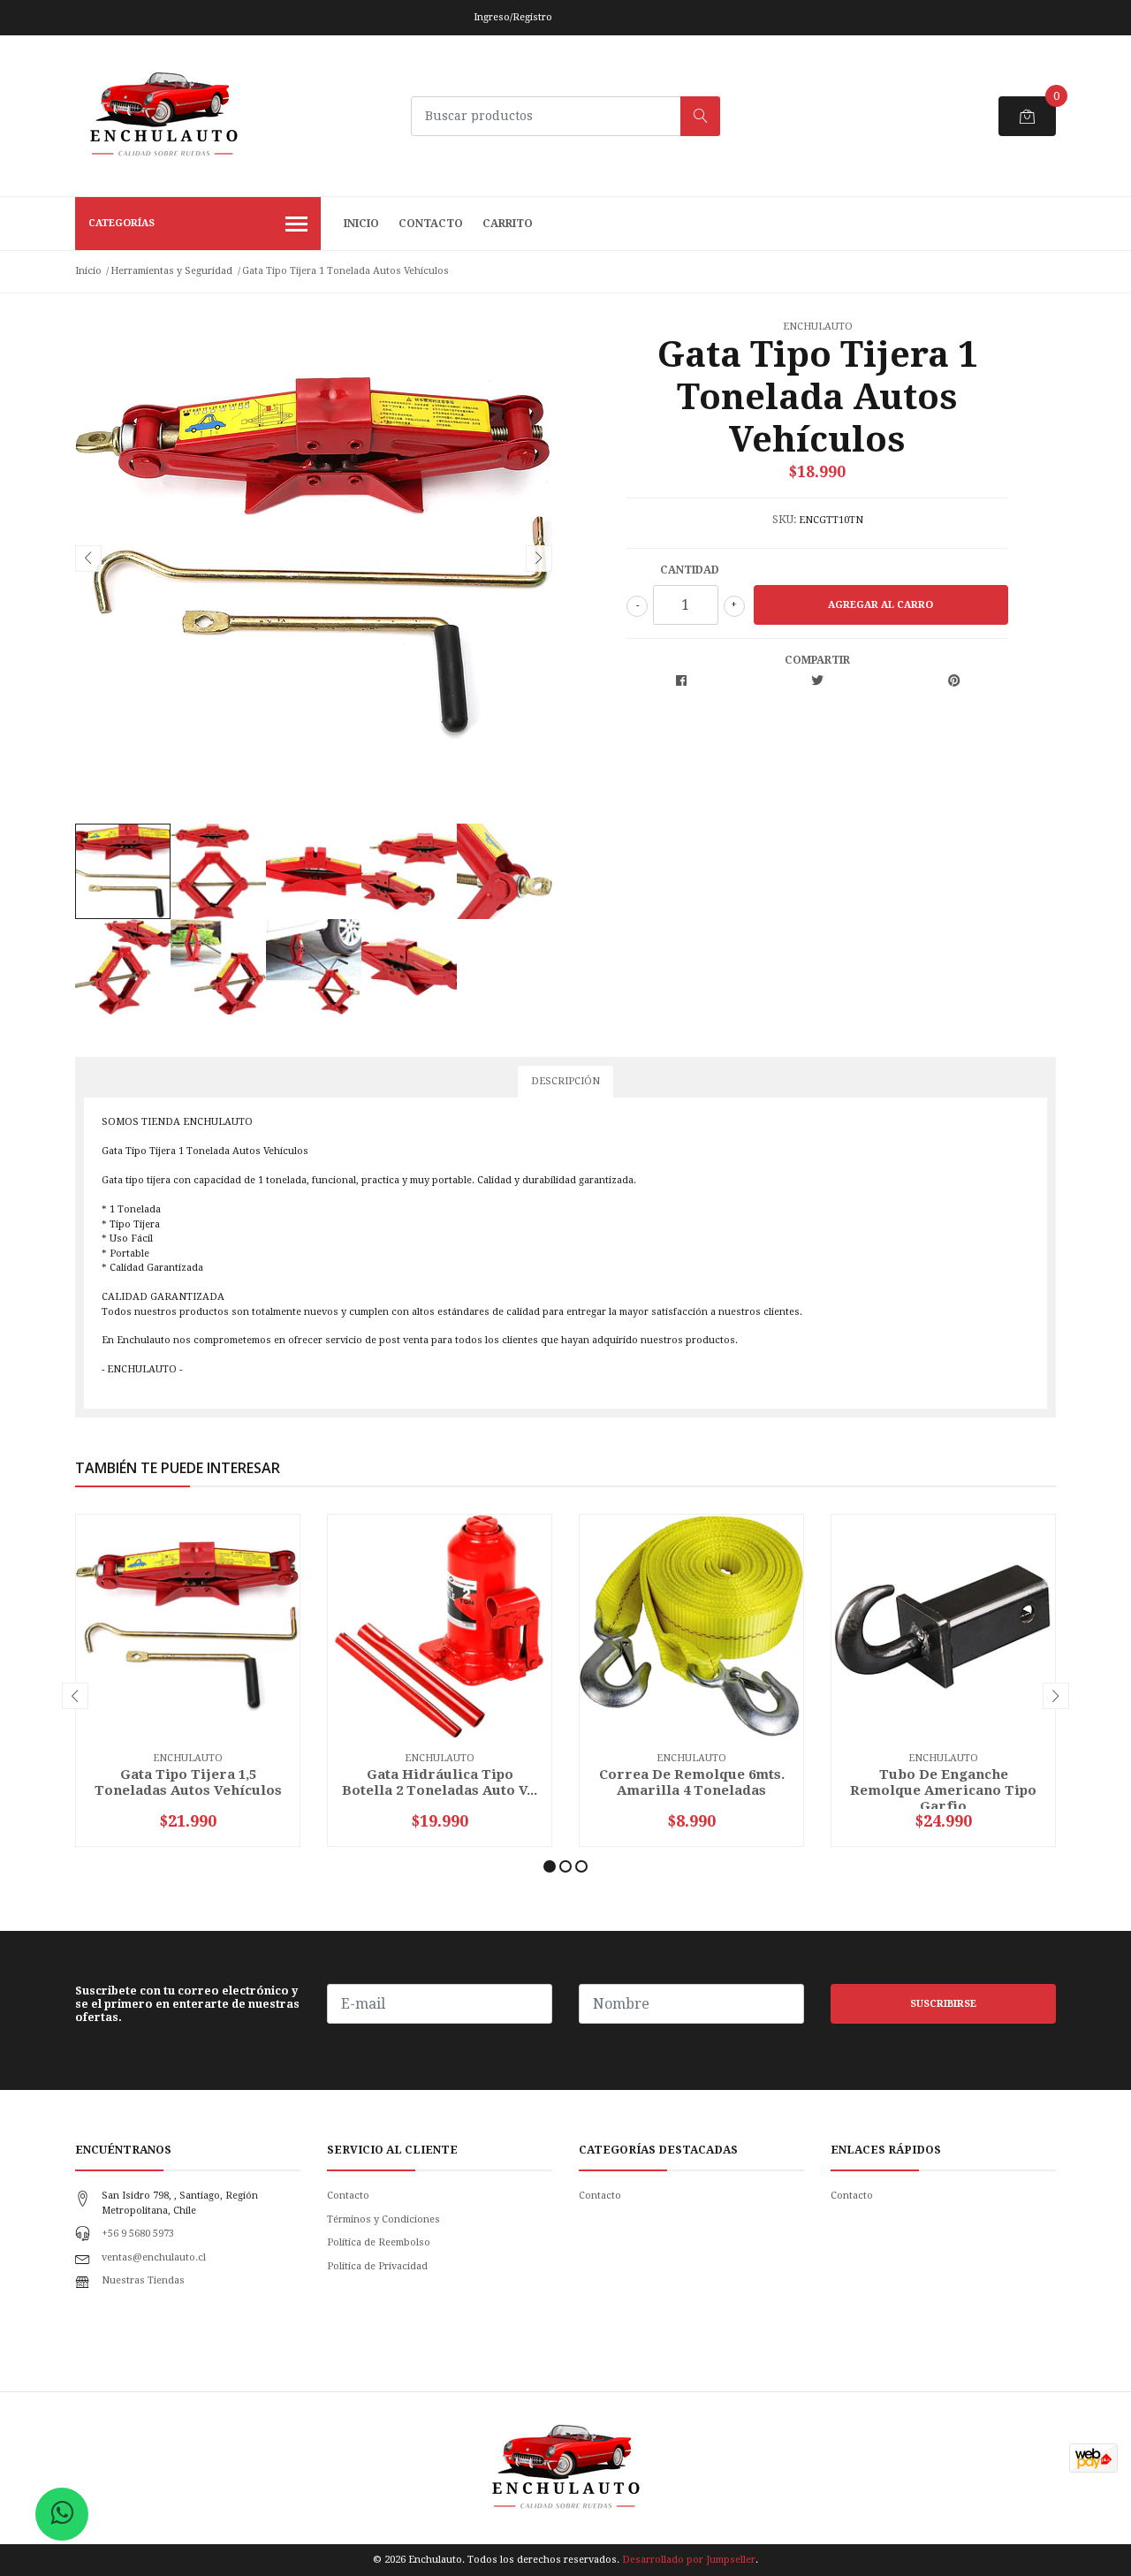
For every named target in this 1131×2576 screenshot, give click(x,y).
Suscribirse (943, 2004)
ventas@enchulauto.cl (154, 2257)
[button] (550, 1866)
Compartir (817, 660)
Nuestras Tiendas (143, 2280)
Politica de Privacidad (377, 2266)
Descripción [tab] (565, 1081)
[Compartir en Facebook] (681, 682)
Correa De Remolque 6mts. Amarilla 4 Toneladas (692, 1782)
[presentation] (88, 559)
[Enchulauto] (163, 116)
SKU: (784, 520)
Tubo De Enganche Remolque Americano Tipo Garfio (943, 1790)
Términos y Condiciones (383, 2219)
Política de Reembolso (379, 2242)
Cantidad (690, 570)
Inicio (361, 224)
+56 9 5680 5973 (138, 2234)
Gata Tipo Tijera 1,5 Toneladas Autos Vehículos (188, 1782)
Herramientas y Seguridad (171, 271)
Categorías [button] (121, 223)
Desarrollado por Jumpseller (689, 2560)
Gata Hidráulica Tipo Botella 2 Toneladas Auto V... (440, 1782)
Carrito (508, 224)
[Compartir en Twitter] (817, 682)
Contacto (431, 224)
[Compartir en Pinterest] (954, 682)
